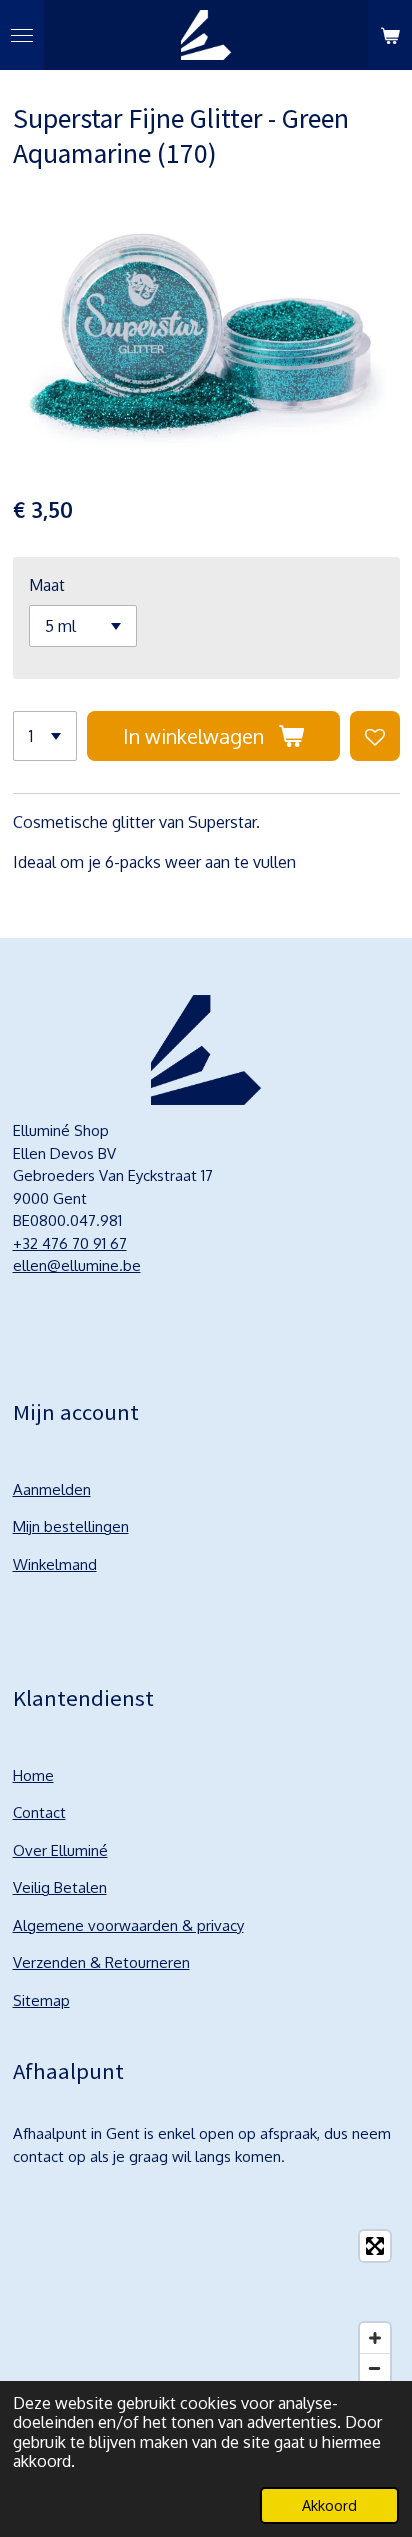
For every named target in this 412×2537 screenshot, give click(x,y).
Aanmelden (52, 1489)
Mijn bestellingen (71, 1526)
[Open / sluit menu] (22, 35)
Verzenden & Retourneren (101, 1962)
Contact (39, 1812)
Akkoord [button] (329, 2505)
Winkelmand (55, 1564)
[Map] (206, 2307)
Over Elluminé (60, 1850)
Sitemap (41, 2000)
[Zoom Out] (375, 2368)
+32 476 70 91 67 (70, 1243)
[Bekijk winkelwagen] (390, 35)
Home (33, 1775)
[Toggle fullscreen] (375, 2246)
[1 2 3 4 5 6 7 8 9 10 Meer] (45, 736)
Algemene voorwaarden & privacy (128, 1925)
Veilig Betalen (60, 1887)
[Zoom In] (375, 2338)
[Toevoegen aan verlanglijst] (375, 736)
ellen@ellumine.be (77, 1265)
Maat (47, 585)
